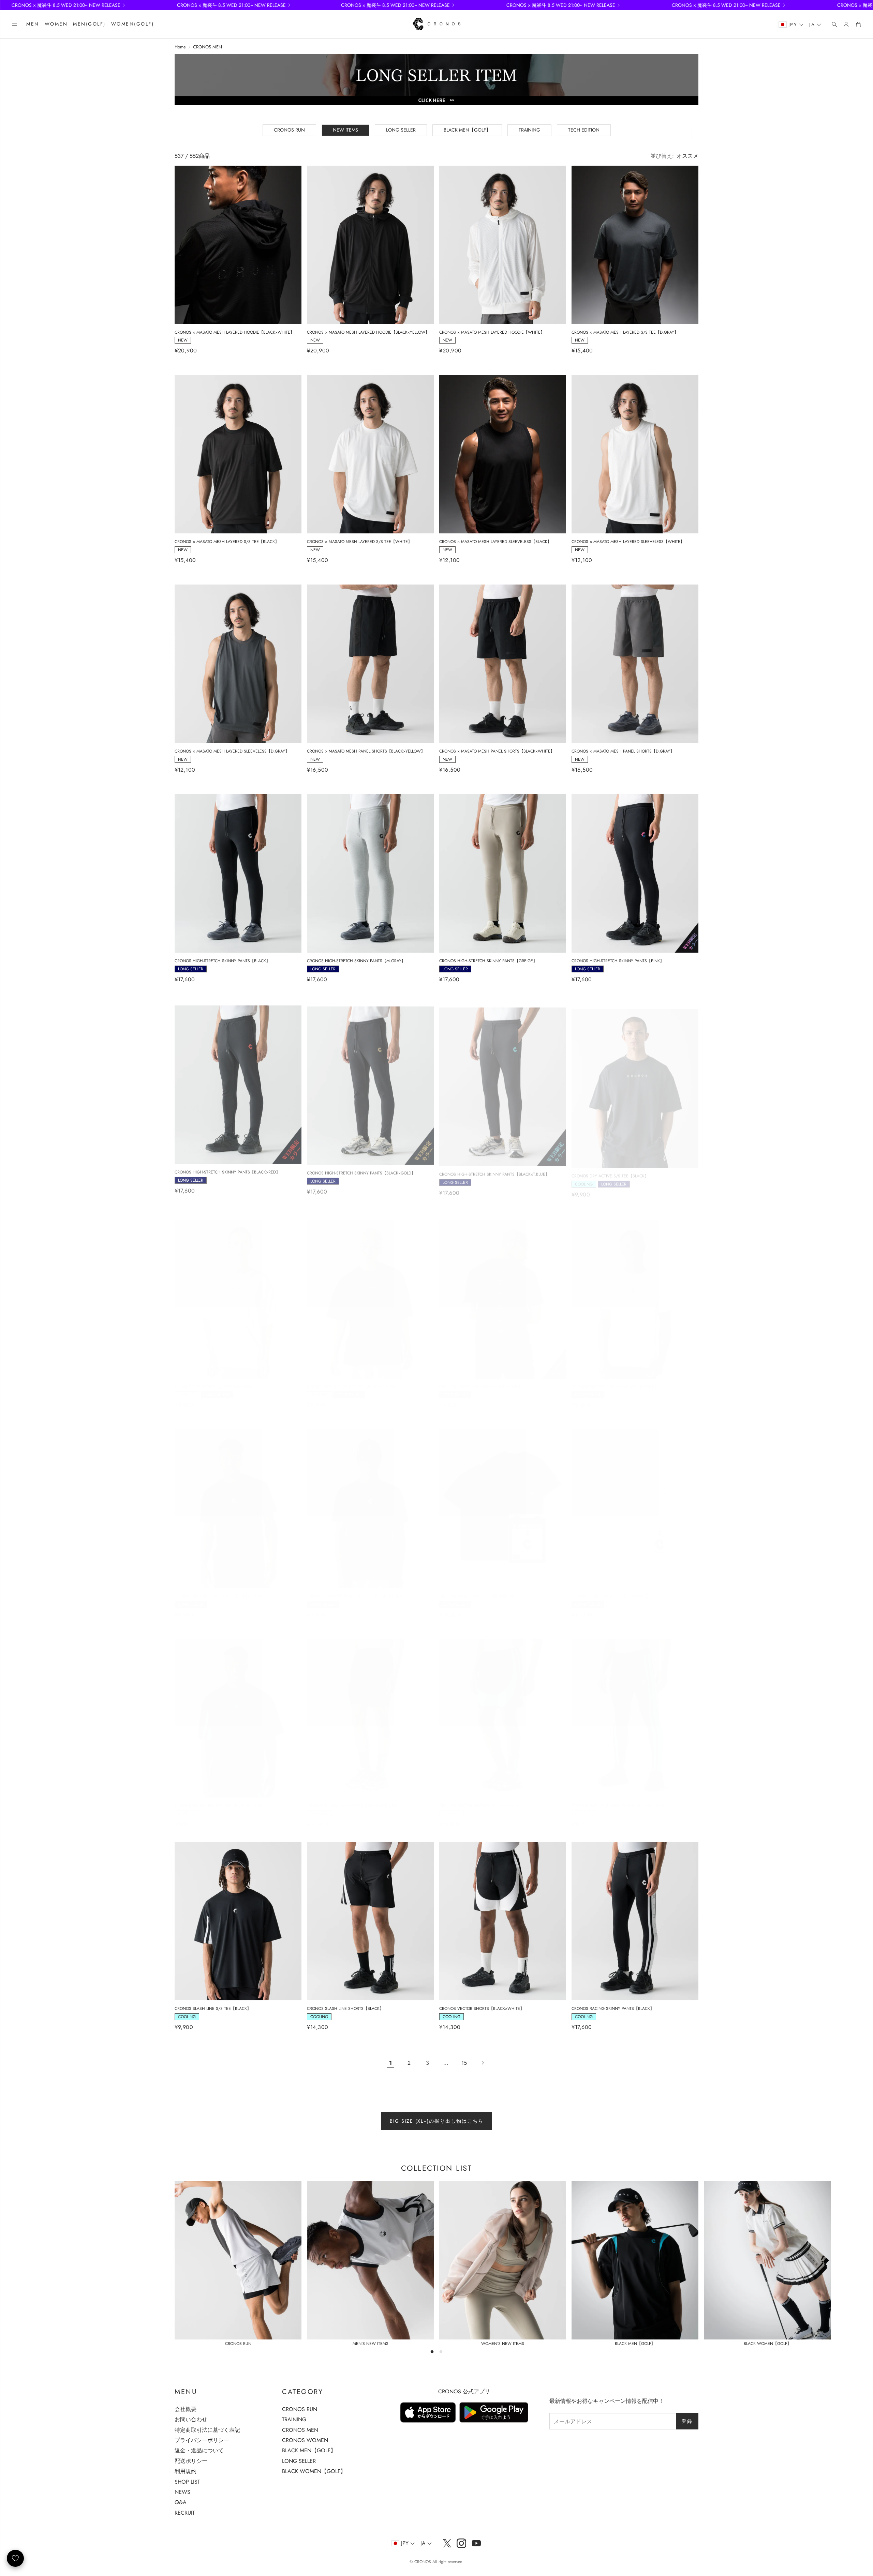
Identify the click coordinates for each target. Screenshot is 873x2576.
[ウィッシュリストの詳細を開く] (15, 2558)
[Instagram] (461, 2543)
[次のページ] (483, 2063)
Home (180, 47)
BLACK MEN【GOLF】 (467, 130)
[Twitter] (447, 2543)
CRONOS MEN (208, 47)
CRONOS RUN (289, 130)
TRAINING (529, 130)
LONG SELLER (401, 130)
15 (464, 2063)
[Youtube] (476, 2543)
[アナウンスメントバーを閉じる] (866, 5)
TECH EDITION (584, 130)
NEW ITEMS (345, 130)
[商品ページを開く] (238, 245)
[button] (15, 25)
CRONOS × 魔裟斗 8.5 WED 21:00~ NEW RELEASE (272, 5)
